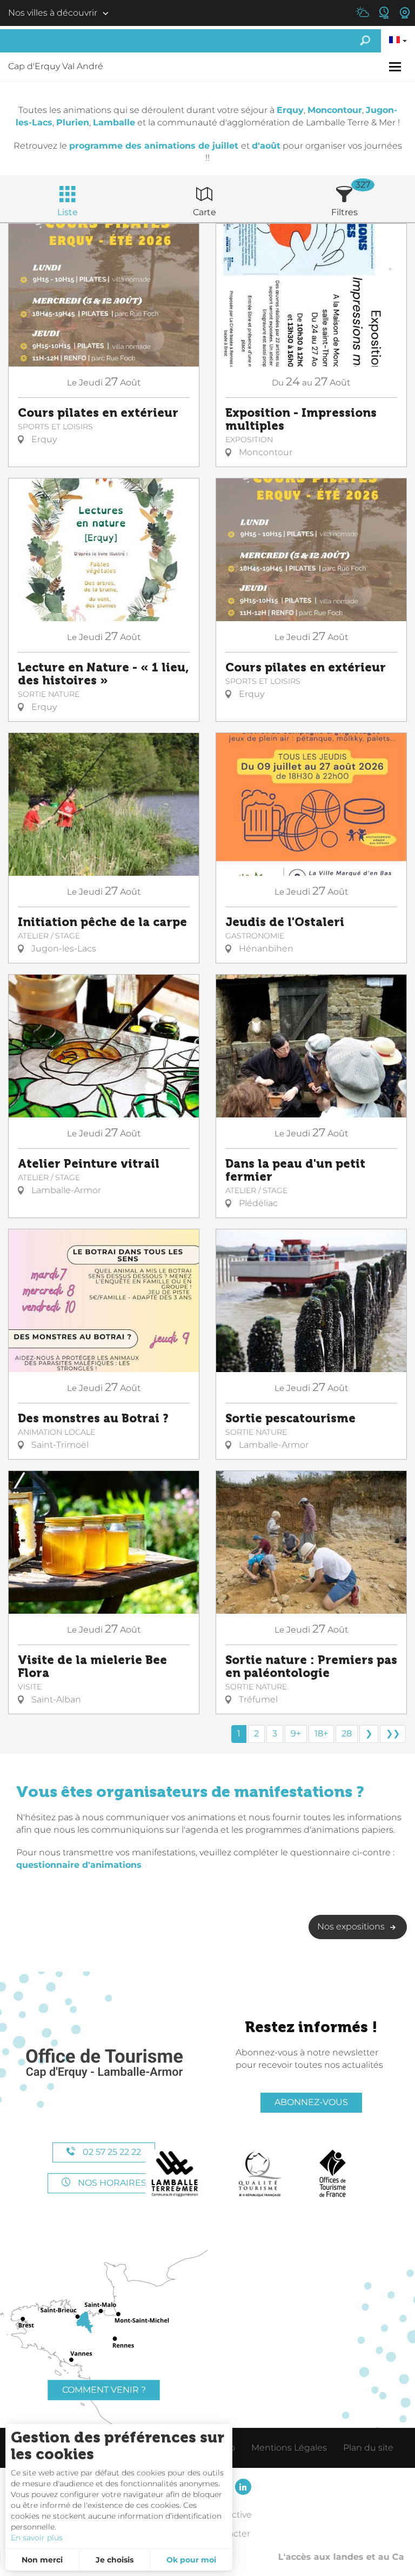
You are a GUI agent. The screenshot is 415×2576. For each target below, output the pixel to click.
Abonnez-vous (311, 2102)
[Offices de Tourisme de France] (333, 2174)
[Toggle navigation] (396, 67)
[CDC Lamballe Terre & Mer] (175, 2174)
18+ (321, 1733)
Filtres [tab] (344, 212)
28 (347, 1733)
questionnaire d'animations (79, 1865)
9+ (296, 1733)
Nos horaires (111, 2183)
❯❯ (393, 1733)
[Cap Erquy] (104, 2064)
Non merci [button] (42, 2560)
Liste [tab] (68, 212)
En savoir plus (37, 2538)
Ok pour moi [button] (191, 2560)
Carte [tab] (205, 212)
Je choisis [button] (115, 2560)
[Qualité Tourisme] (260, 2174)
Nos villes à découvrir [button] (53, 13)
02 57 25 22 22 (111, 2152)
